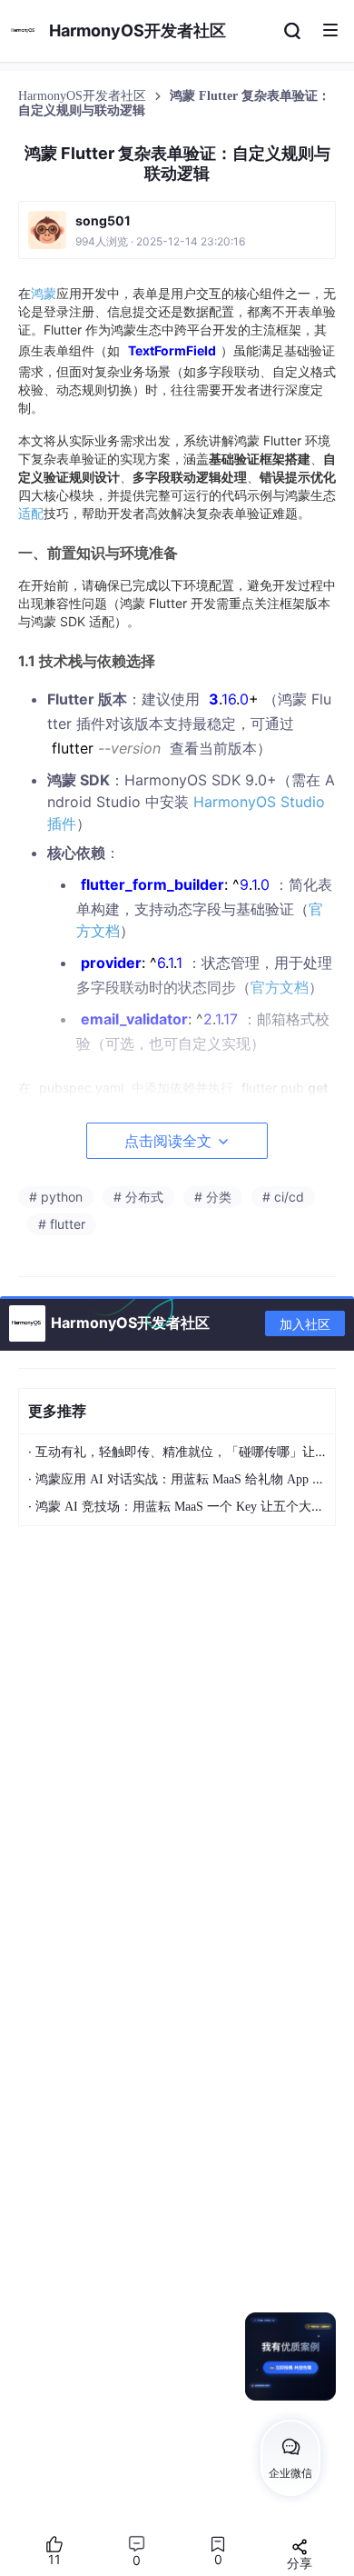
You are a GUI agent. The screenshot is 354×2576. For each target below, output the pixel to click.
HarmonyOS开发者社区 (84, 96)
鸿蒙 (44, 293)
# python (56, 1197)
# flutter (62, 1224)
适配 (31, 513)
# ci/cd (283, 1197)
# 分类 (213, 1197)
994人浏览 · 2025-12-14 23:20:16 (160, 241)
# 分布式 (138, 1197)
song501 (103, 220)
